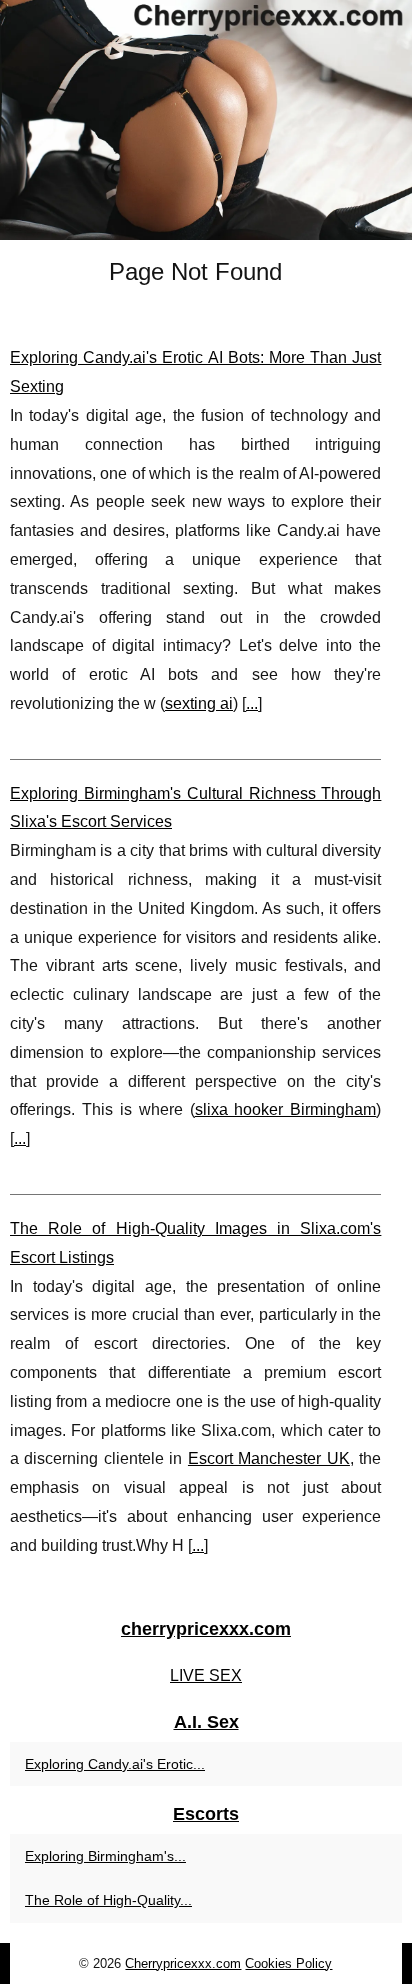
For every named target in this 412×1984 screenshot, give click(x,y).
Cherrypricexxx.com (183, 1963)
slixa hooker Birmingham (286, 1109)
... (252, 703)
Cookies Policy (288, 1963)
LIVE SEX (206, 1675)
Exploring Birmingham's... (105, 1856)
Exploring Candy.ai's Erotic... (115, 1764)
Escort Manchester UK (269, 1458)
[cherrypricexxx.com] (206, 120)
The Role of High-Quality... (108, 1900)
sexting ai (199, 703)
